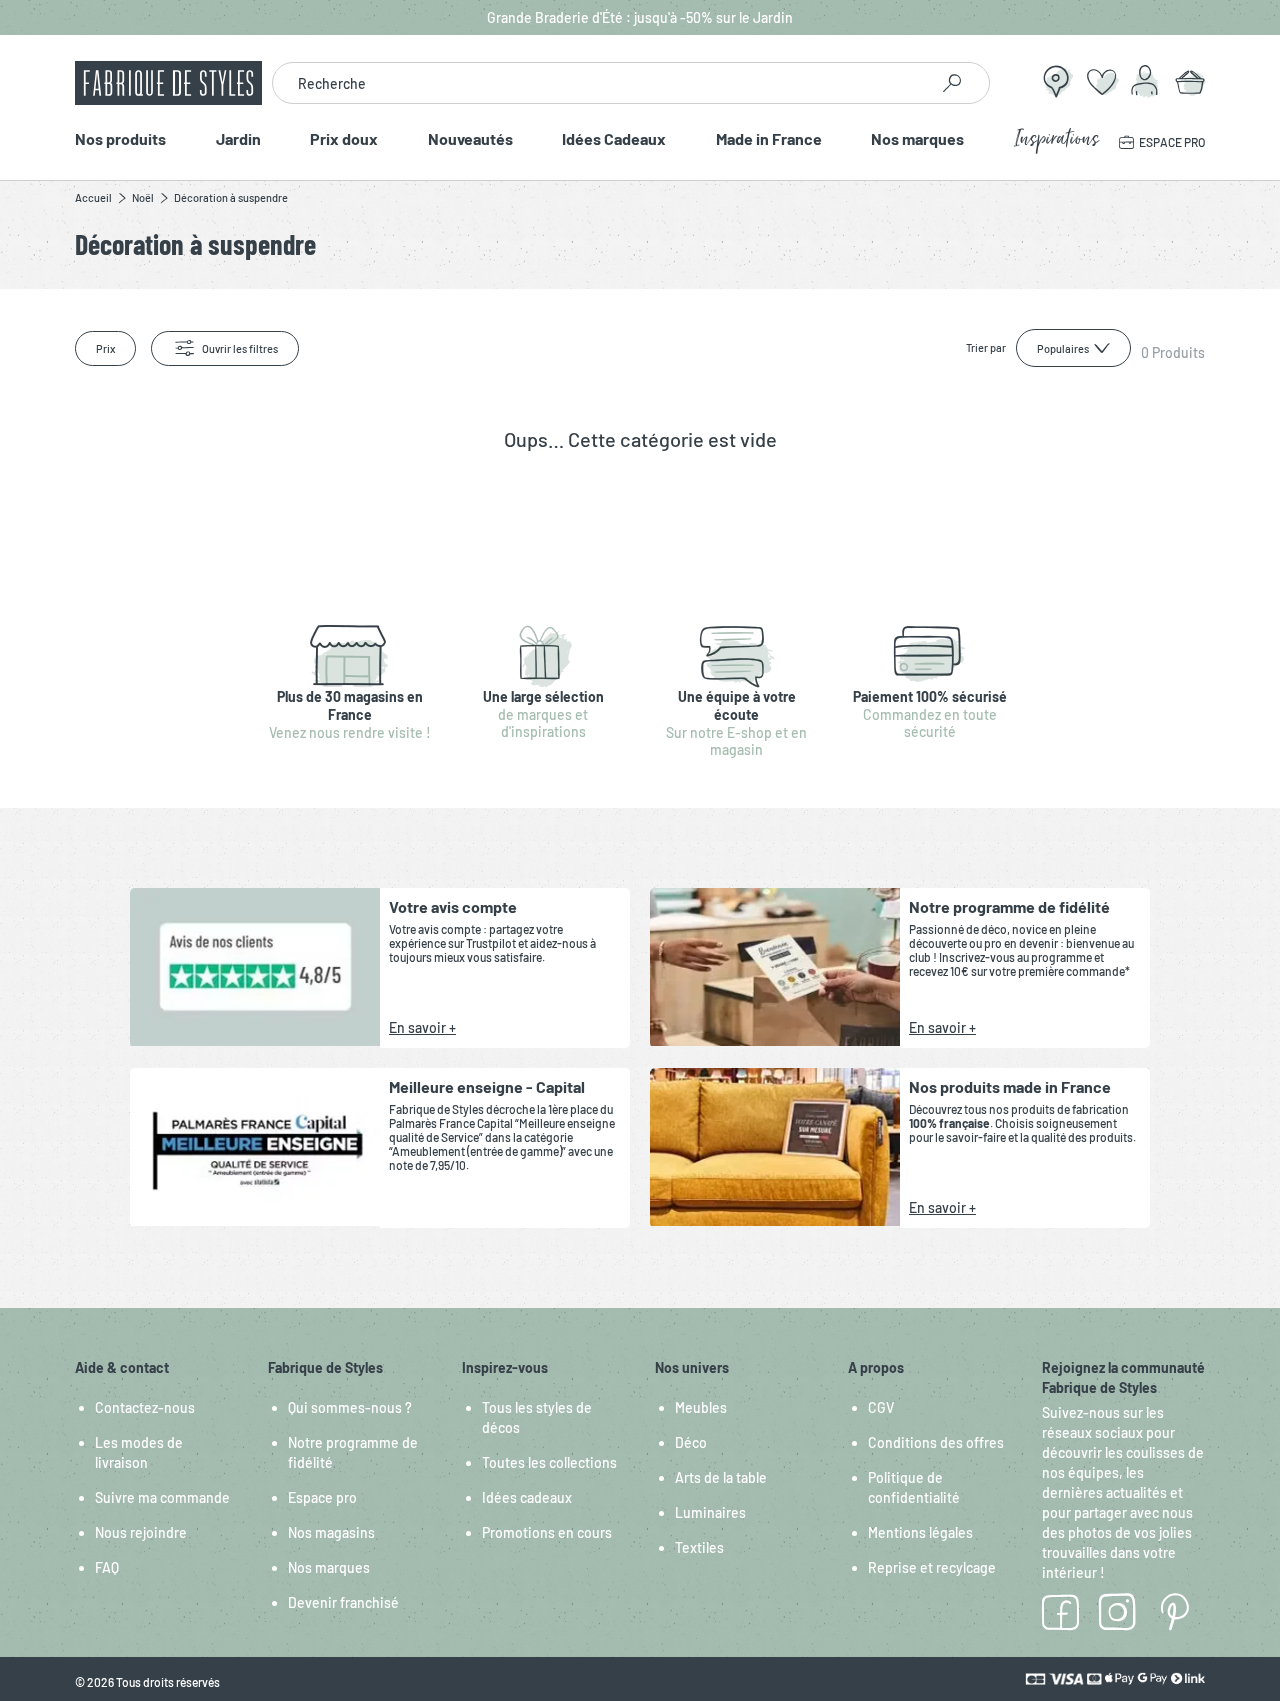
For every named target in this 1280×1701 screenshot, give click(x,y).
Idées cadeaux (527, 1497)
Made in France (769, 139)
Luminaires (710, 1512)
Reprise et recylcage (932, 1567)
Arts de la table (721, 1477)
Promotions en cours (547, 1532)
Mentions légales (920, 1532)
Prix (105, 348)
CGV (881, 1407)
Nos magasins (331, 1532)
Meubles (701, 1407)
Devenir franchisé (343, 1602)
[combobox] (600, 83)
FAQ (107, 1567)
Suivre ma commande (162, 1497)
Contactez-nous (145, 1407)
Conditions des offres (936, 1442)
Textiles (699, 1547)
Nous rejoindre (141, 1532)
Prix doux (344, 139)
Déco (691, 1442)
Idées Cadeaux (614, 139)
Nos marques (917, 139)
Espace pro (322, 1497)
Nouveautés (470, 139)
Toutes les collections (549, 1462)
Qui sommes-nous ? (350, 1407)
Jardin (238, 139)
